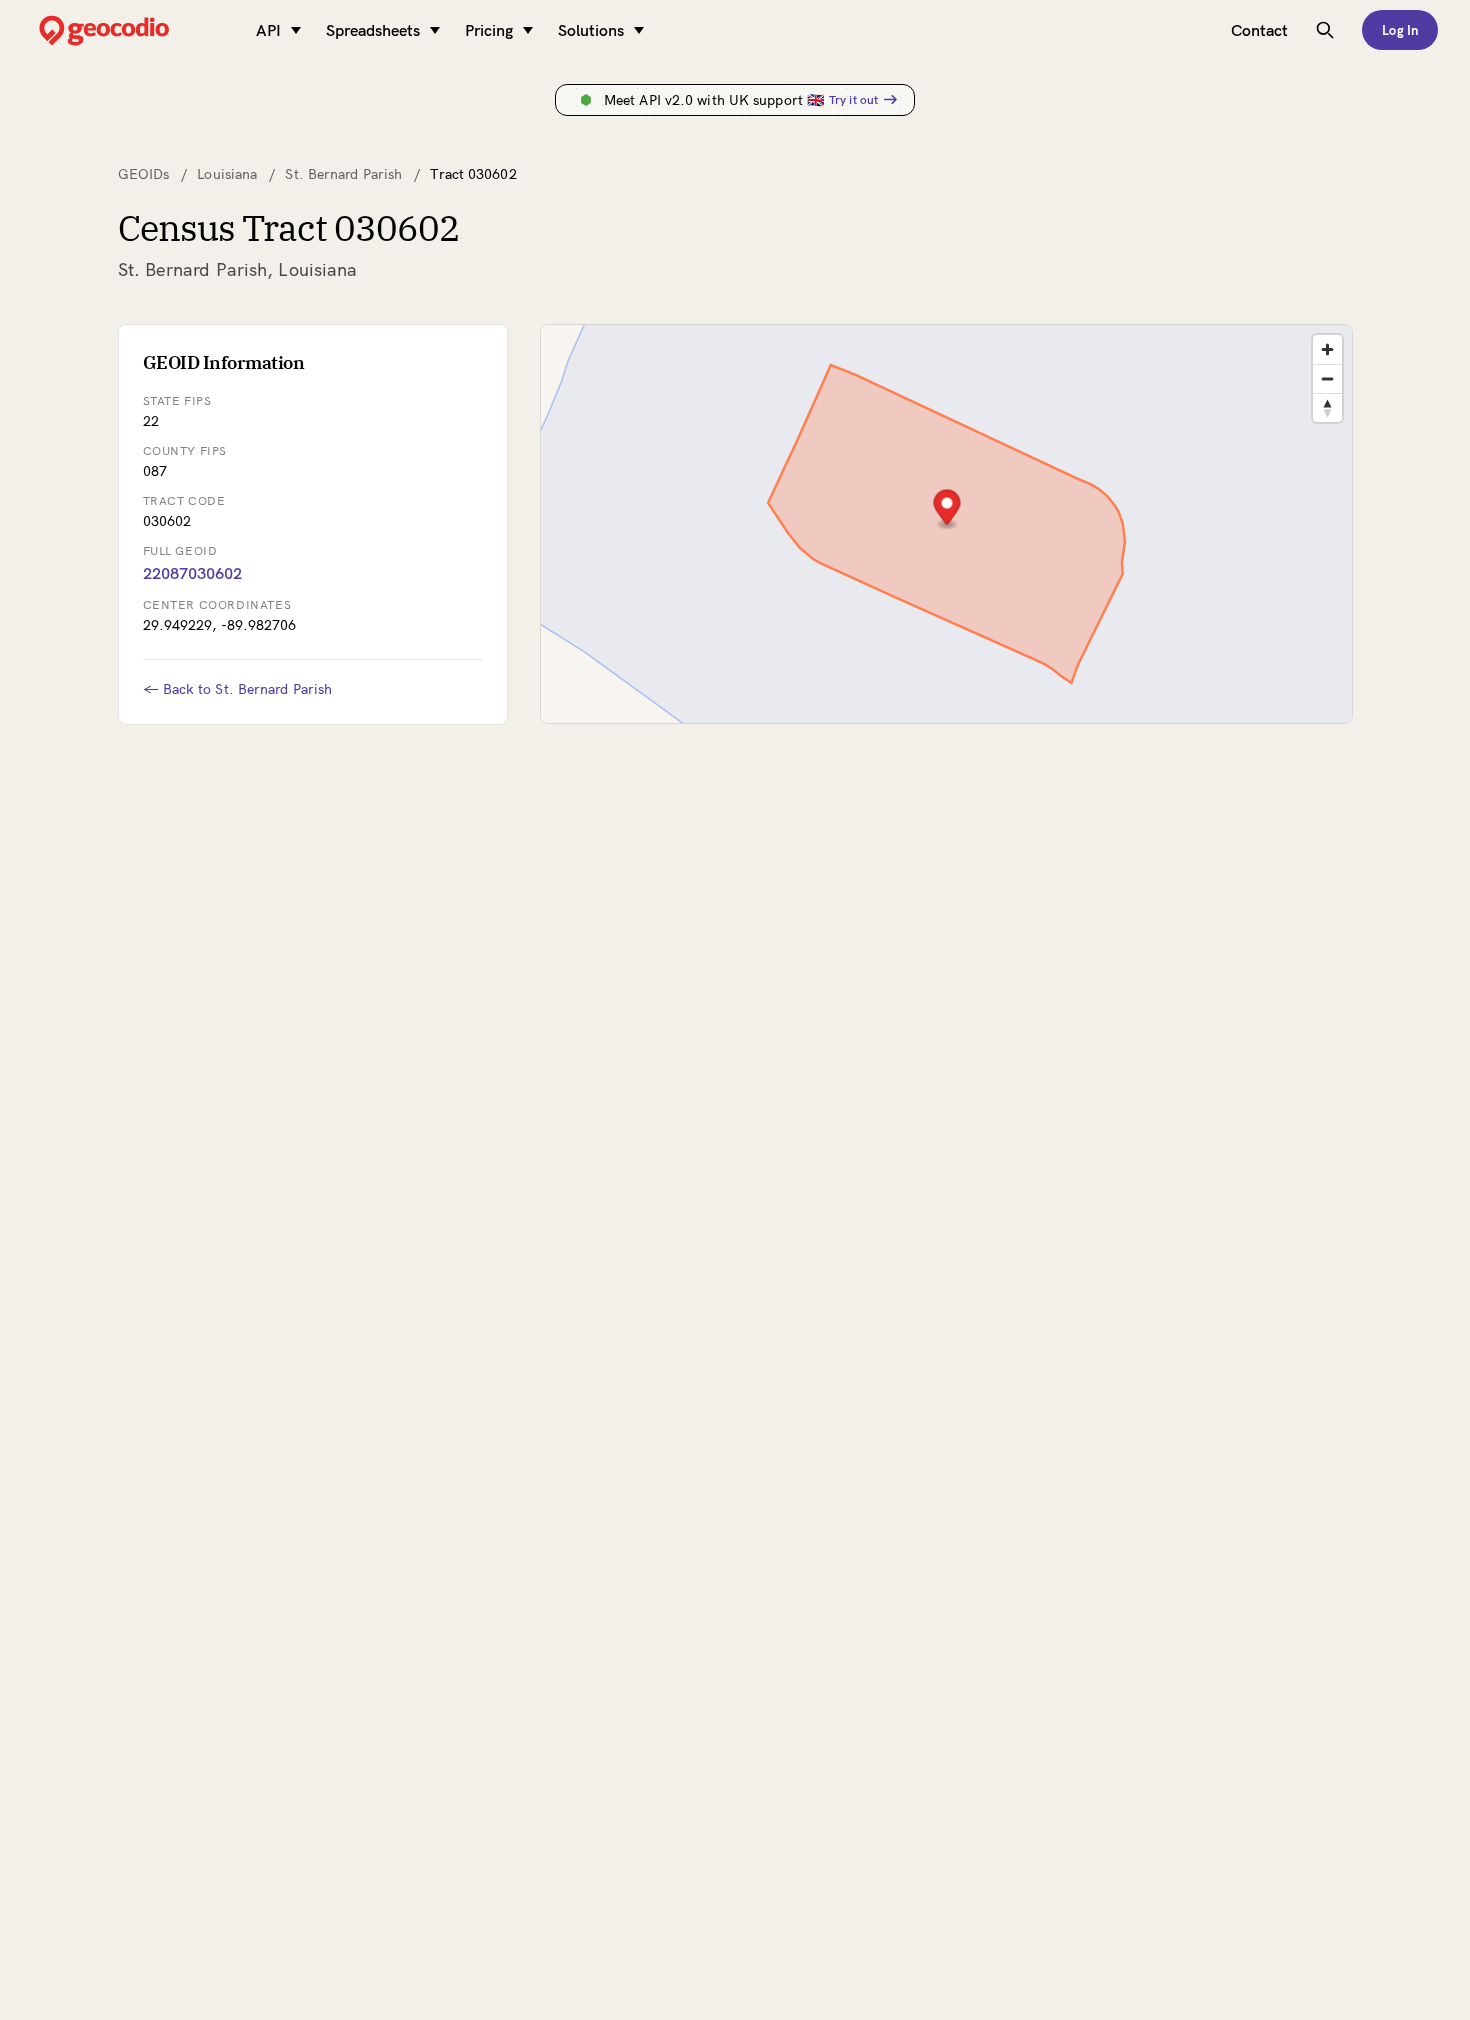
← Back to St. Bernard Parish (238, 689)
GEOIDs (144, 174)
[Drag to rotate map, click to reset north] (1327, 407)
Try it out (853, 99)
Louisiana (227, 174)
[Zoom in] (1327, 349)
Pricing (489, 30)
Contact (1259, 30)
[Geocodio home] (134, 30)
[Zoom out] (1327, 378)
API (268, 30)
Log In (1400, 30)
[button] (946, 509)
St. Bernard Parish (343, 174)
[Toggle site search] (1325, 30)
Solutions (591, 30)
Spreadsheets (373, 30)
